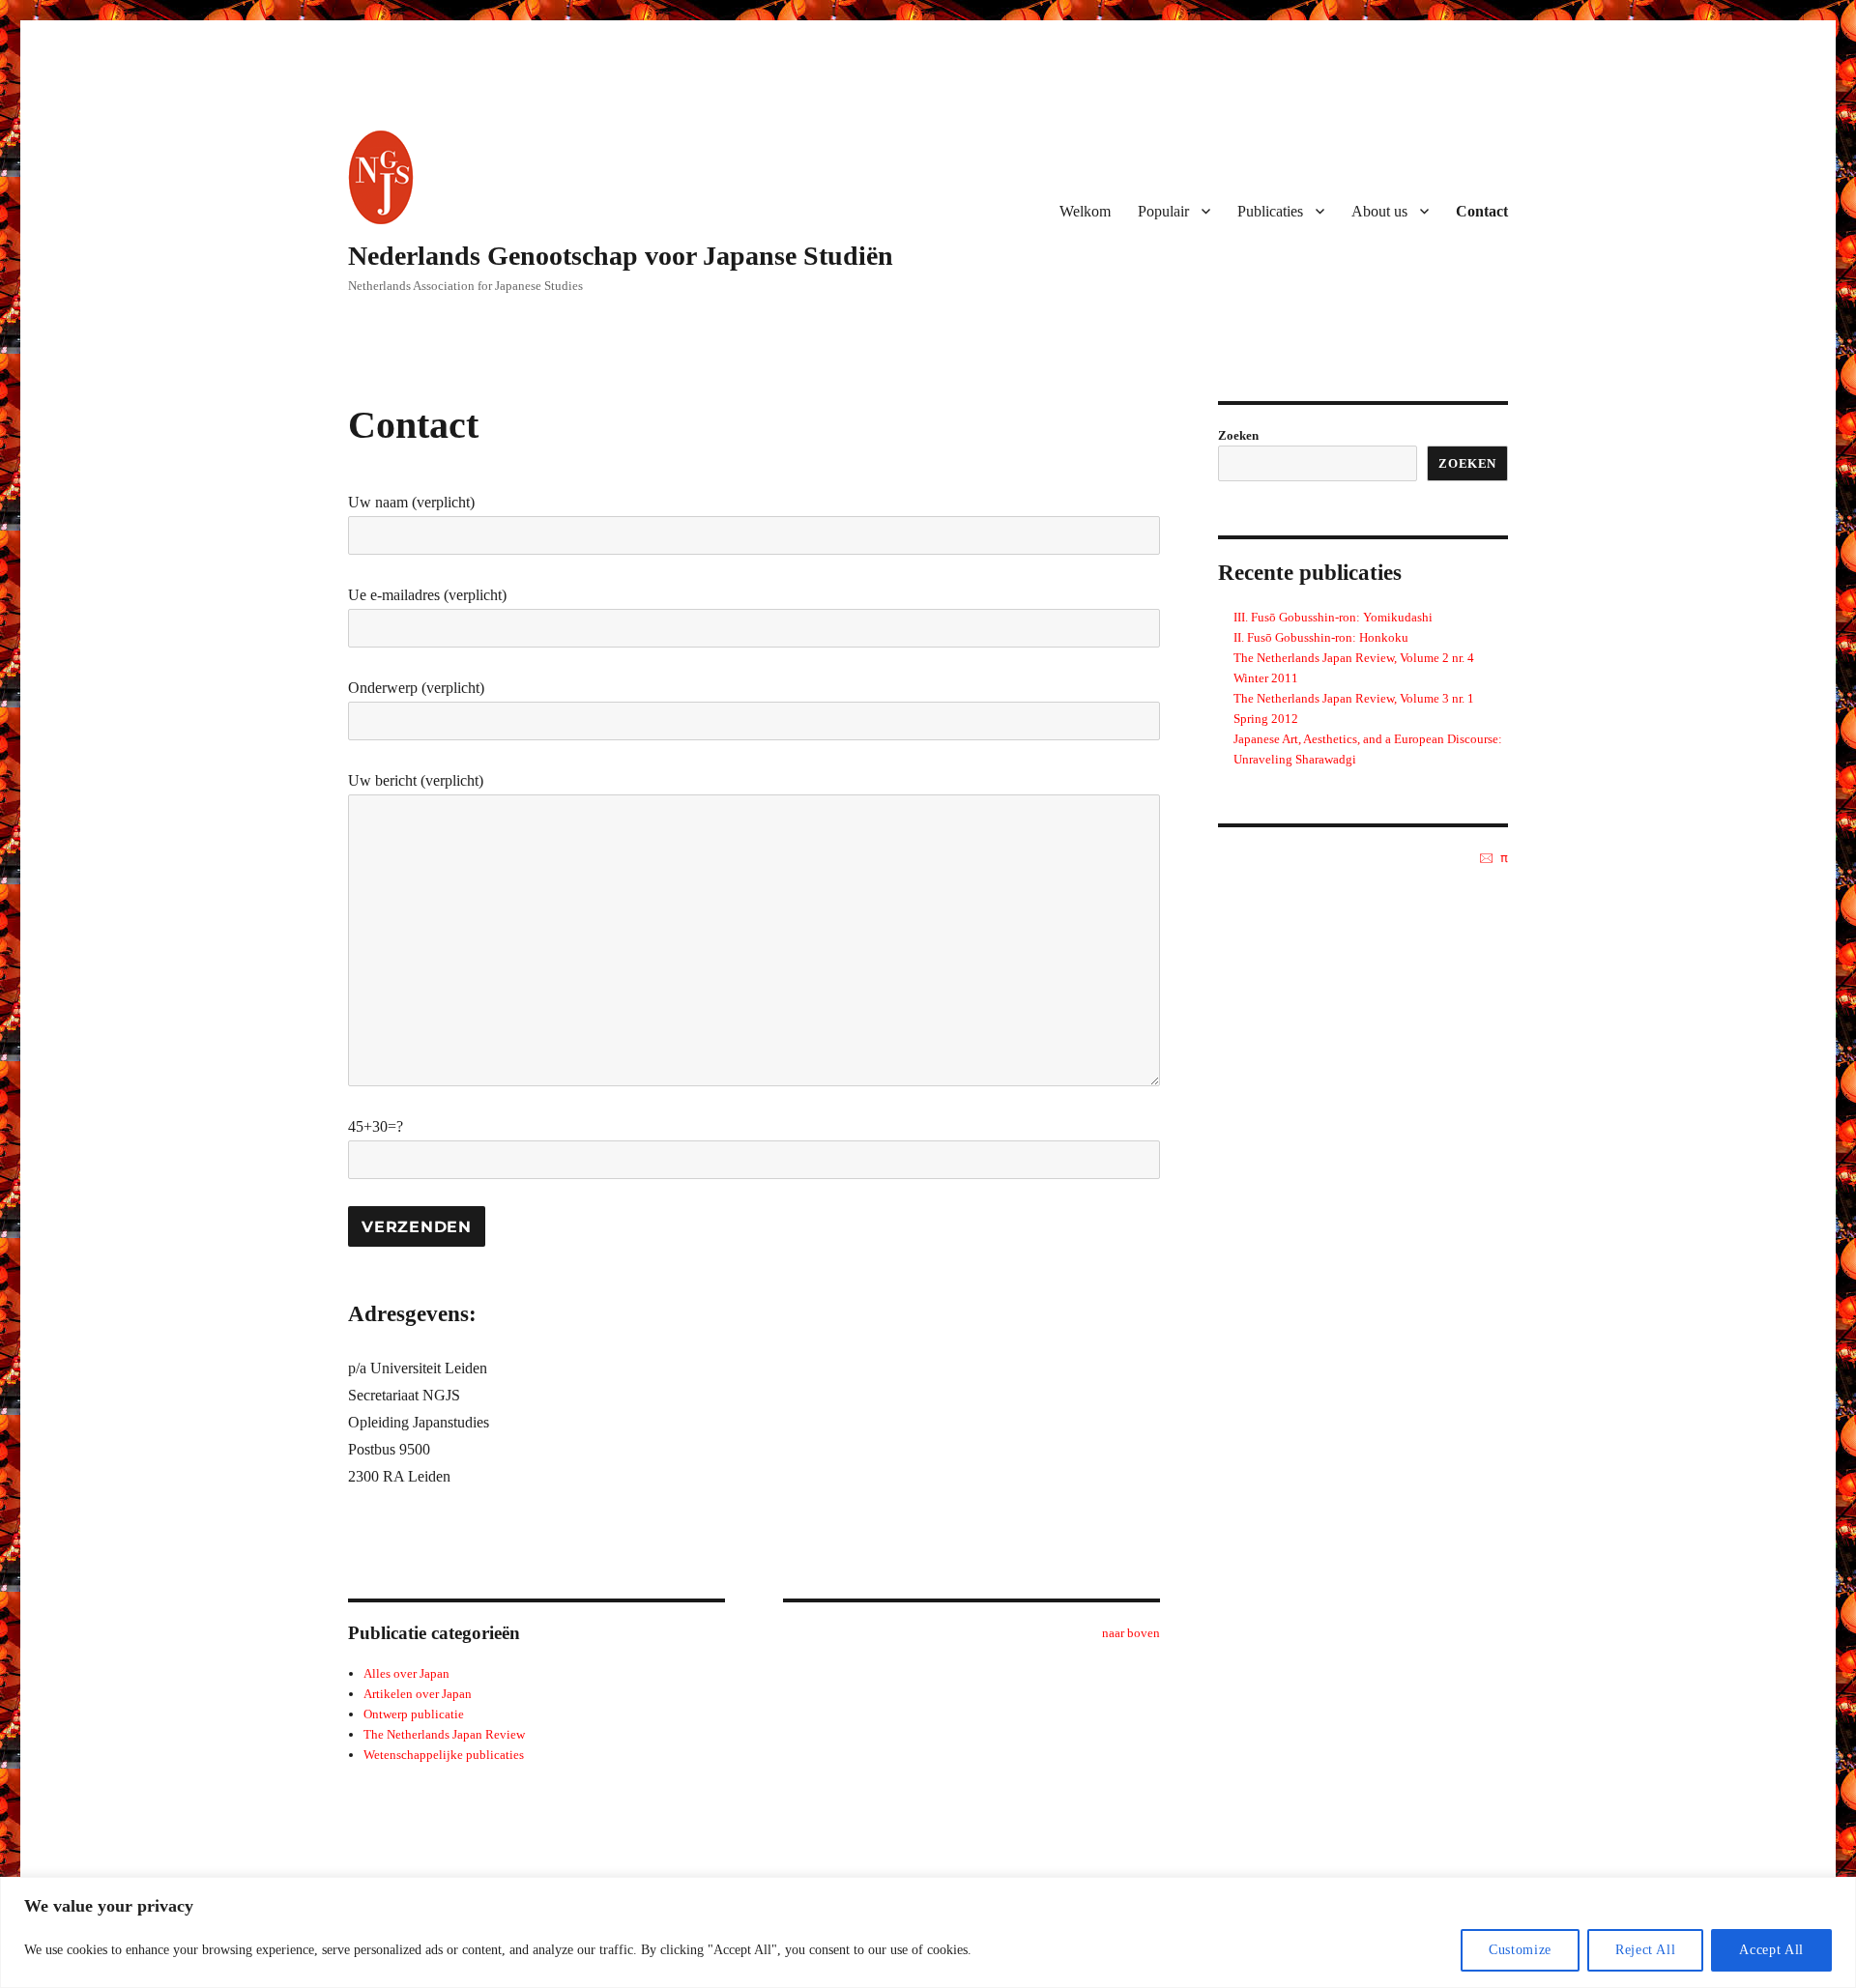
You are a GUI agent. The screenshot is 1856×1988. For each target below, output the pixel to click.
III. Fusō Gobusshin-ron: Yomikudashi (1333, 617)
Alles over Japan (406, 1673)
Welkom (1085, 211)
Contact (1482, 211)
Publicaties (1270, 211)
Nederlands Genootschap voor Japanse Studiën (621, 256)
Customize (1520, 1950)
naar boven (1131, 1633)
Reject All (1646, 1950)
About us (1379, 211)
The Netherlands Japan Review (444, 1734)
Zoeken (1238, 435)
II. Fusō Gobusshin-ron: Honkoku (1321, 637)
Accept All (1771, 1950)
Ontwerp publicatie (414, 1714)
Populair (1163, 211)
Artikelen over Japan (418, 1694)
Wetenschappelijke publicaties (444, 1755)
